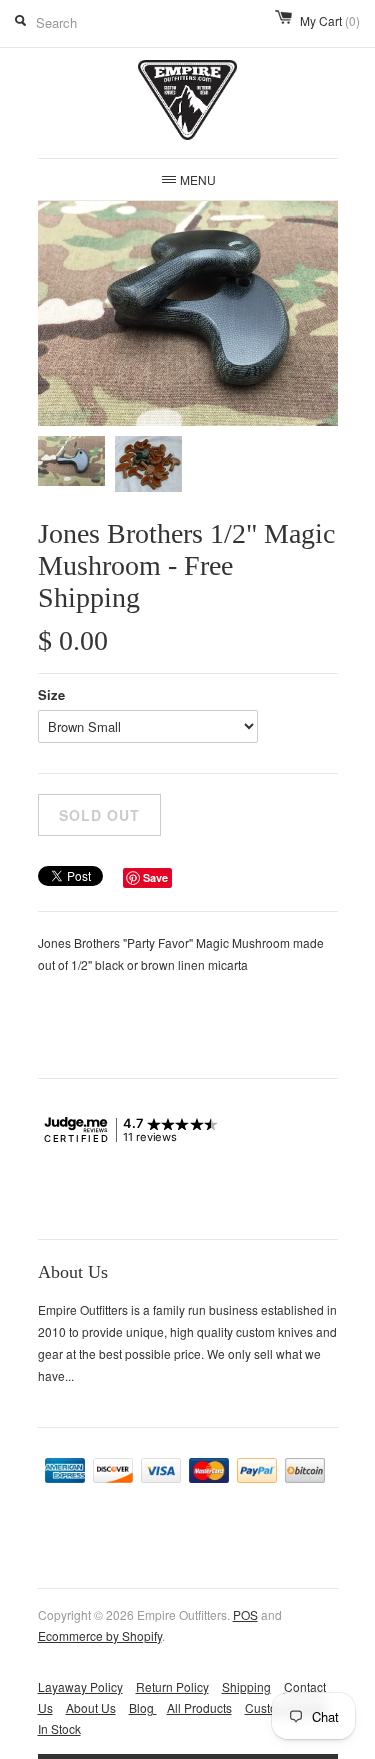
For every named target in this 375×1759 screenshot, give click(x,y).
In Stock (59, 1728)
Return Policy (172, 1686)
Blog (143, 1707)
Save (155, 877)
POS (245, 1614)
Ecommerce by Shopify (100, 1635)
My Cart (330, 20)
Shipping (246, 1686)
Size (51, 694)
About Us (91, 1707)
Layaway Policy (80, 1686)
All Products (199, 1707)
